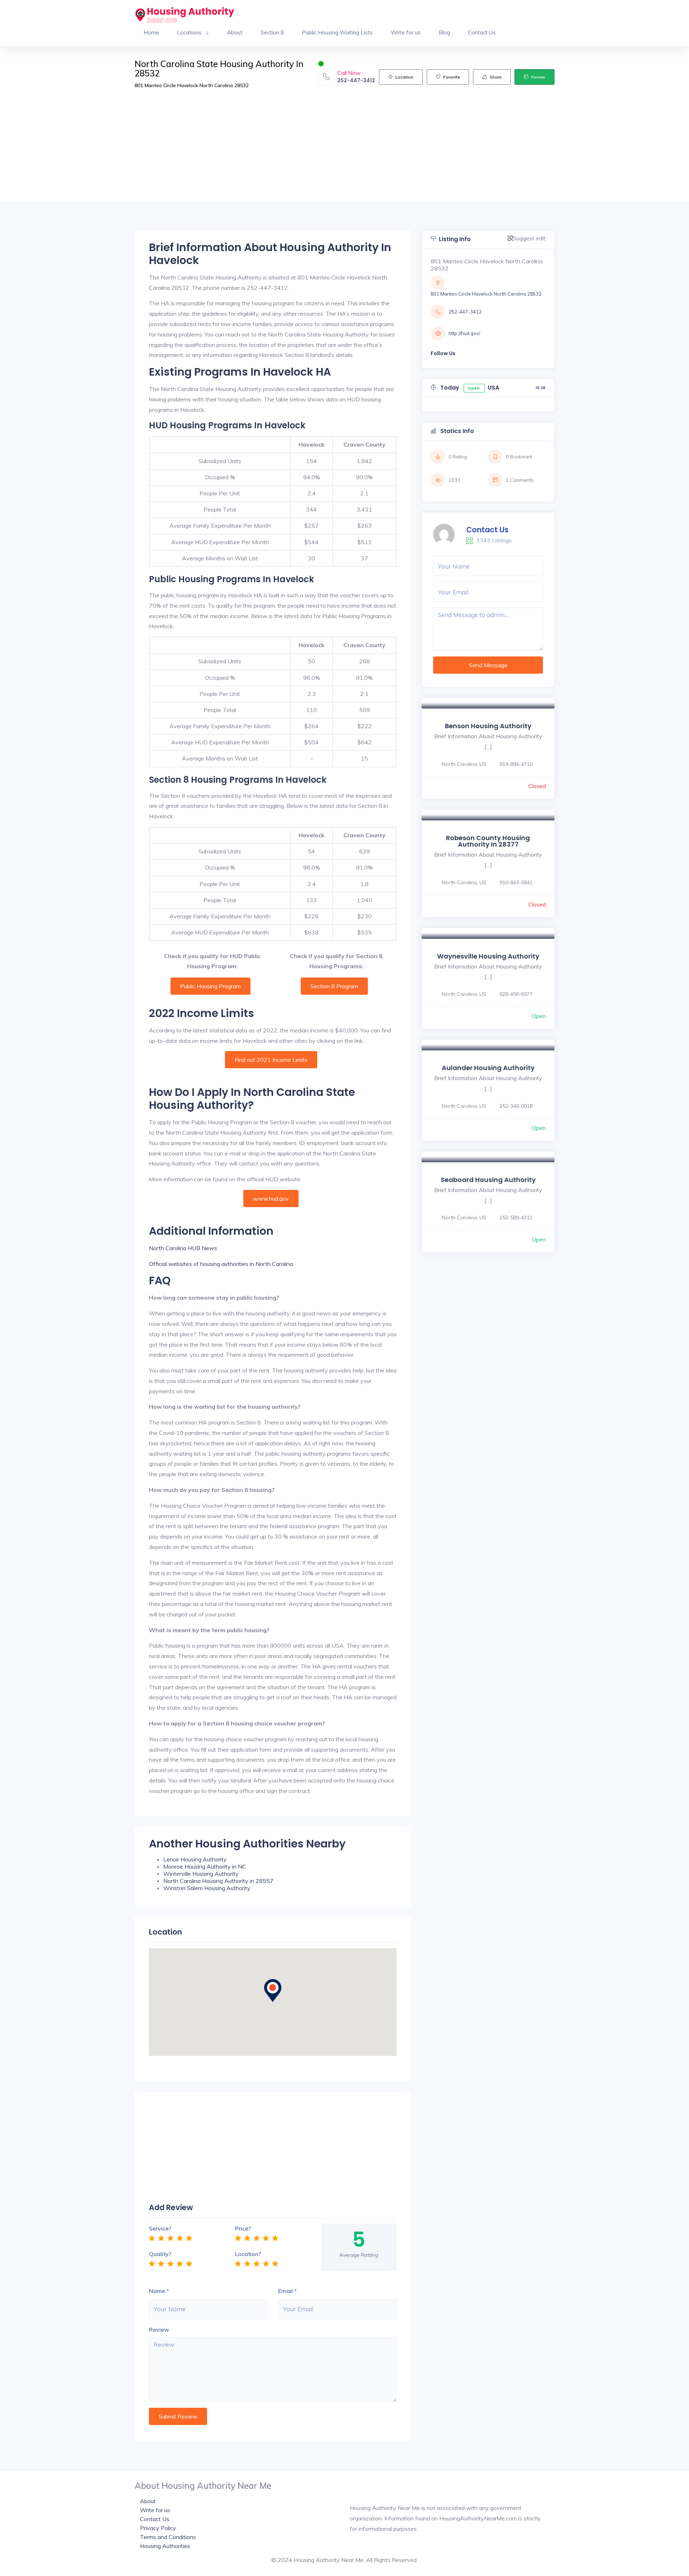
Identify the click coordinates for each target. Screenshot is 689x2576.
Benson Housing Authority (488, 726)
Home (151, 32)
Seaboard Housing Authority (488, 1180)
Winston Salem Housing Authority (207, 1888)
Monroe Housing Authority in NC (205, 1866)
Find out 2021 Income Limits (271, 1060)
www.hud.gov (271, 1198)
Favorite (451, 77)
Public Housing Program (210, 986)
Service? (160, 2228)
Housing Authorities (165, 2546)
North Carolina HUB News (183, 1248)
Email (285, 2291)
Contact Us (482, 32)
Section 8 (272, 32)
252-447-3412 (356, 80)
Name (157, 2291)
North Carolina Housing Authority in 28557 (218, 1881)
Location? (248, 2254)
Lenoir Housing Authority (195, 1859)
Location (404, 77)
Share (495, 77)
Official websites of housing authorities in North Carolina (221, 1264)
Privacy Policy (158, 2528)
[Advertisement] (344, 151)
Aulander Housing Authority (488, 1068)
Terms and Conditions (168, 2537)
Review (538, 77)
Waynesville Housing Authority (488, 956)
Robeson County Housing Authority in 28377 (488, 841)
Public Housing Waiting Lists (337, 32)
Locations (189, 32)
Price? (243, 2228)
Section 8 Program (334, 986)
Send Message (488, 665)
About (235, 32)
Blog (444, 32)
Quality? (160, 2254)
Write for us (406, 32)
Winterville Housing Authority (201, 1874)
